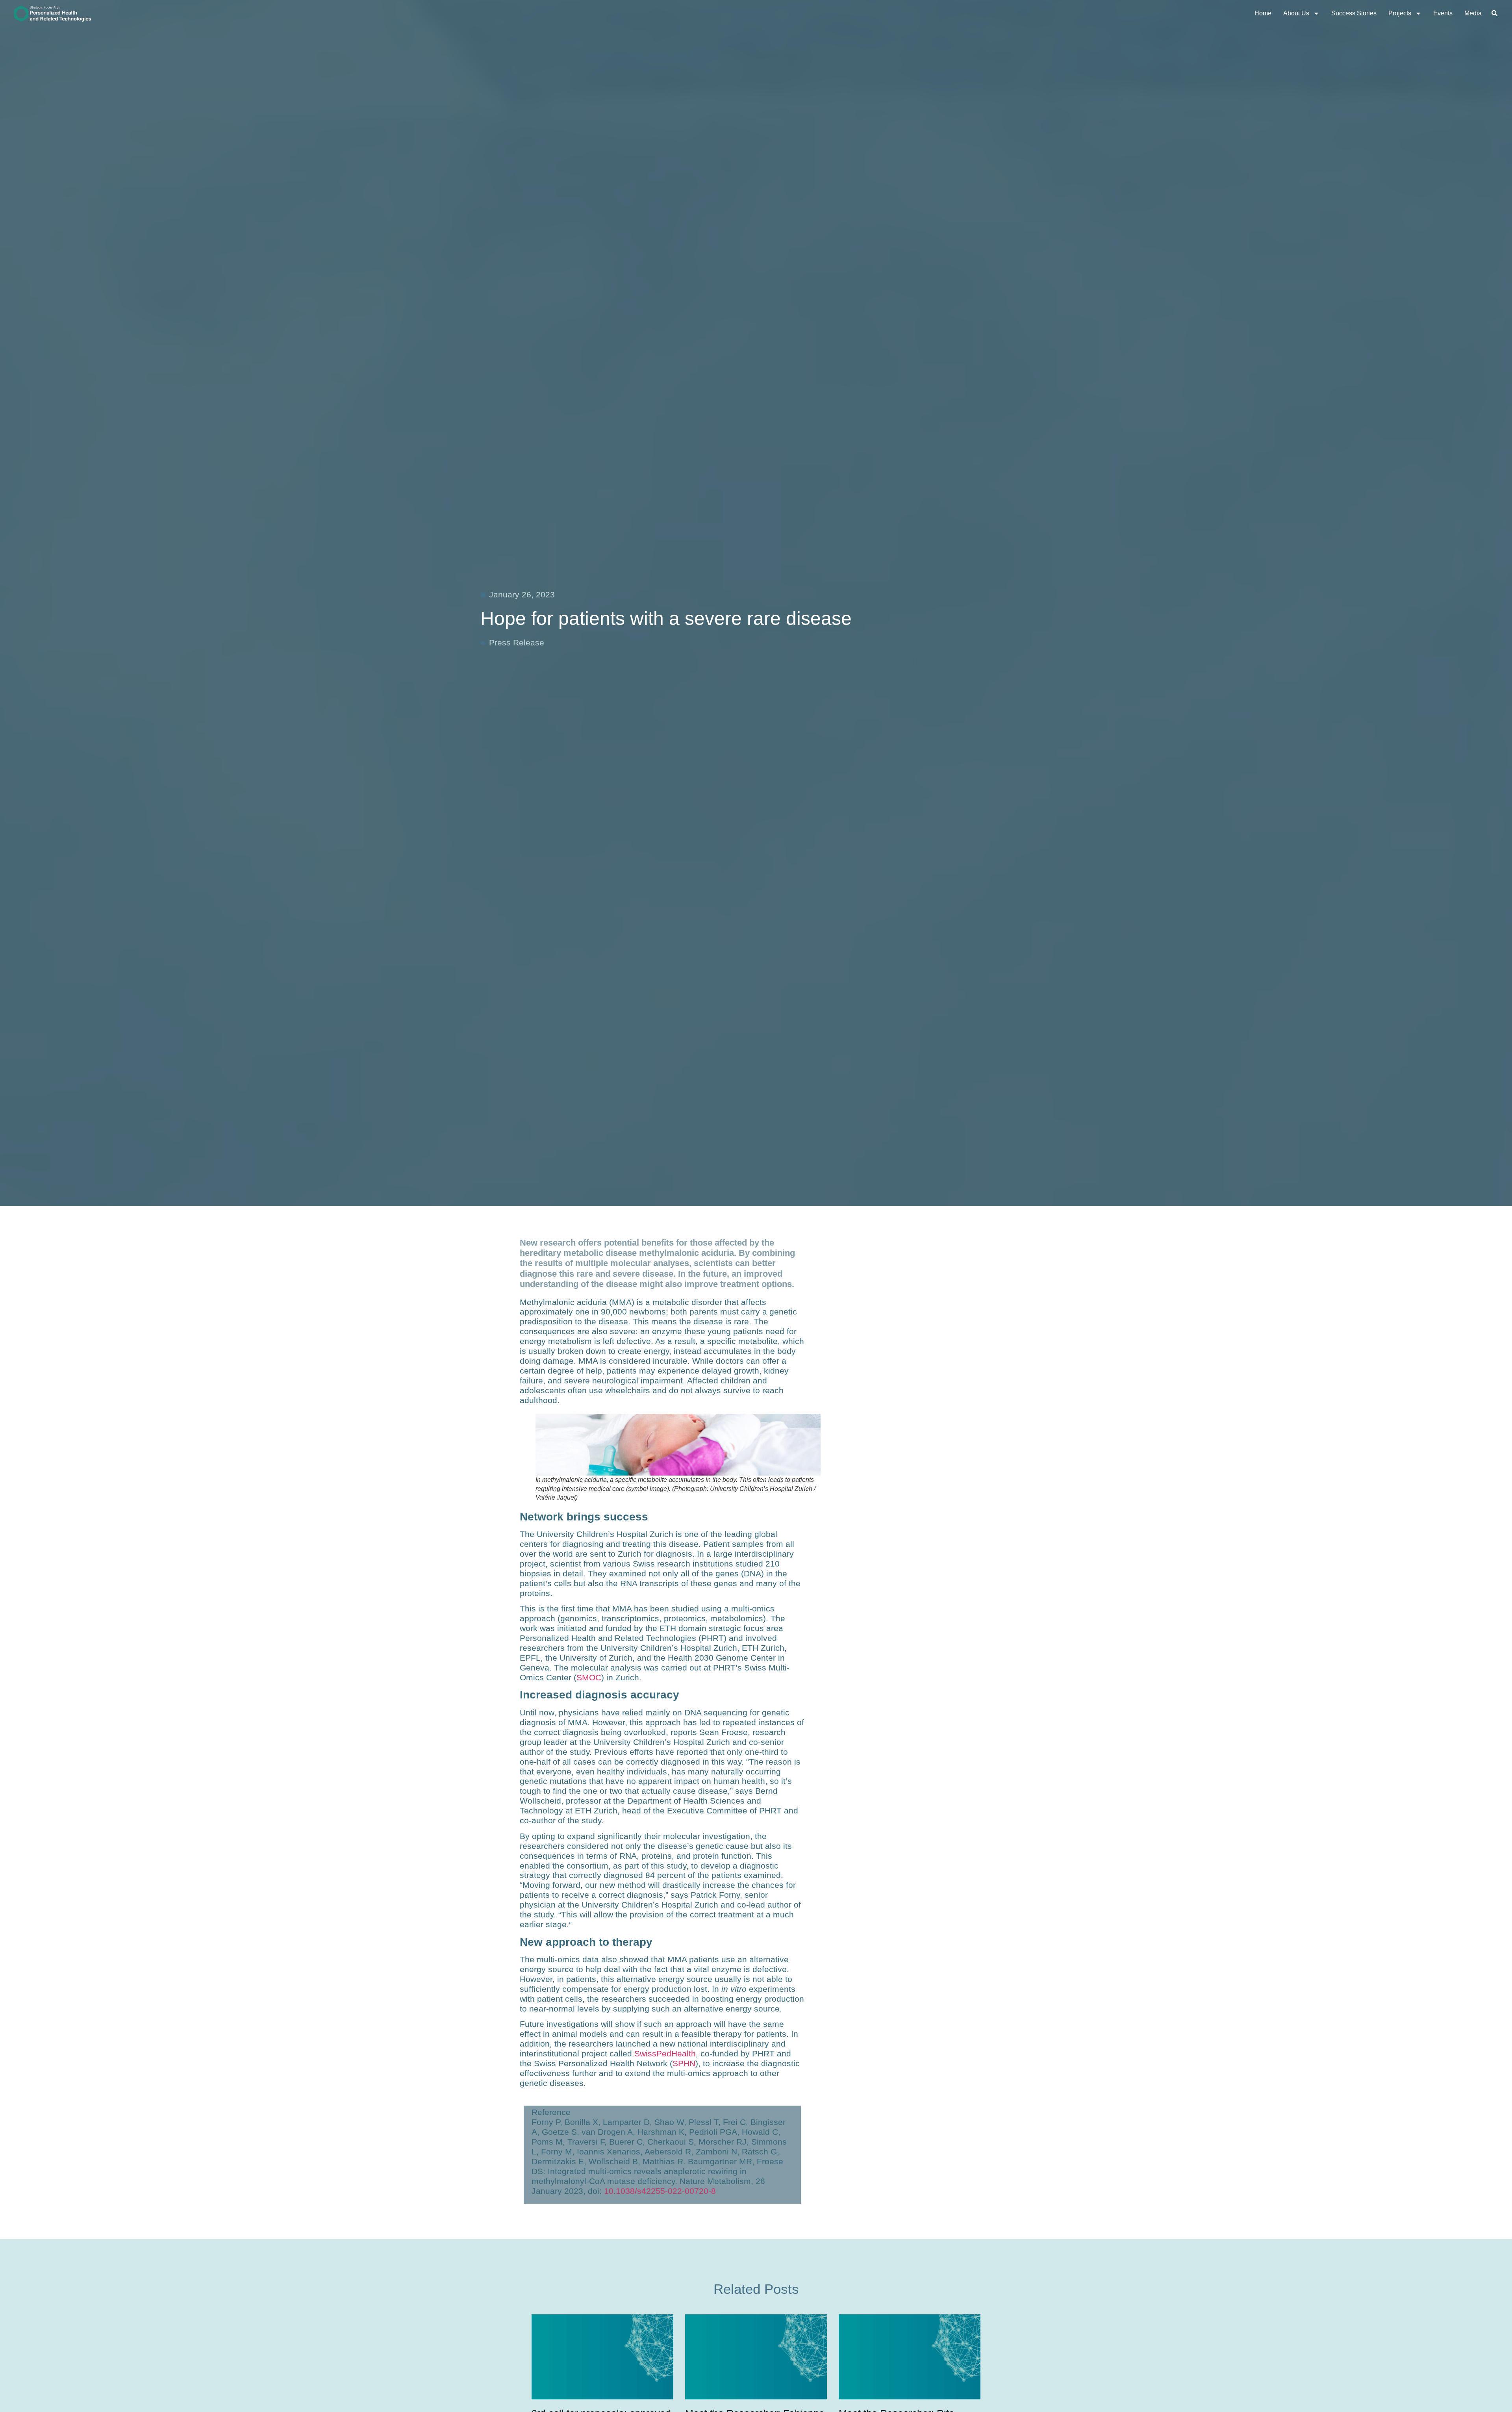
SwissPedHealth (665, 2053)
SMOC (589, 1677)
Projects (1400, 13)
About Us (1296, 13)
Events (1443, 13)
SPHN (684, 2063)
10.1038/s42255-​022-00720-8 (660, 2191)
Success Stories (1354, 13)
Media (1473, 13)
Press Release (517, 642)
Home (1263, 13)
